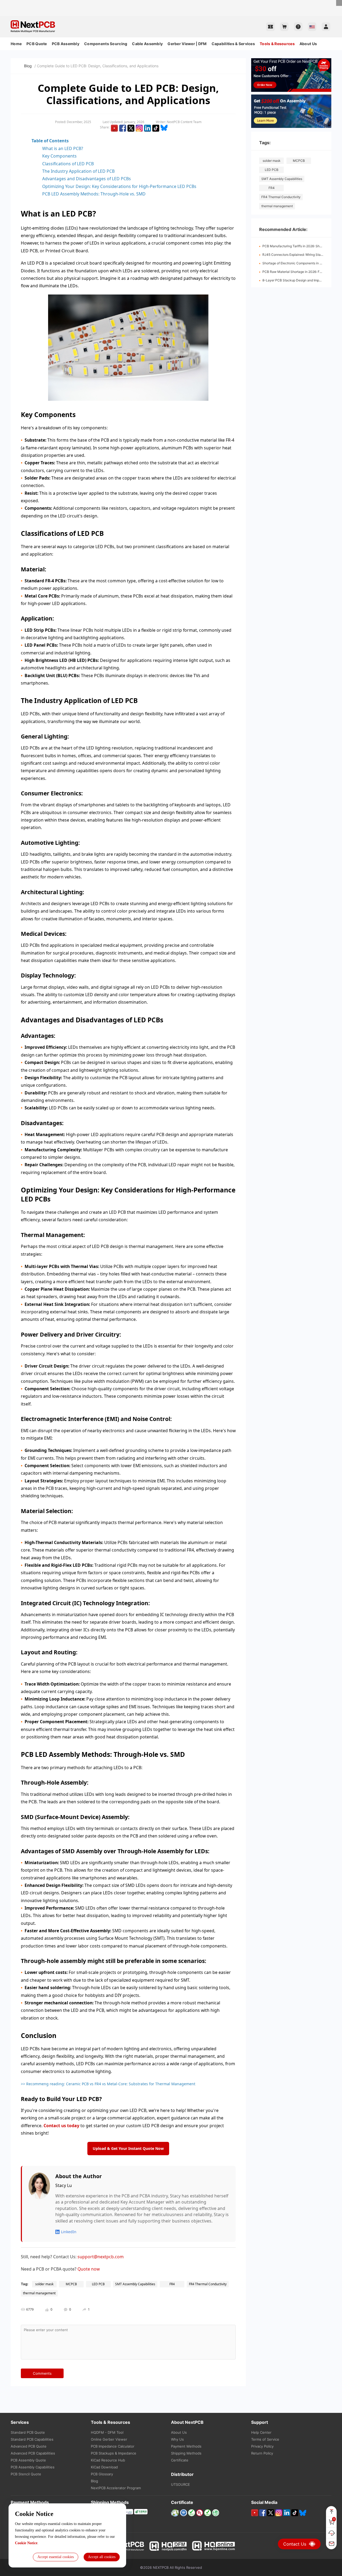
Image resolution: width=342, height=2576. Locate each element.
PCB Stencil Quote (26, 2474)
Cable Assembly (147, 44)
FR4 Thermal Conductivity (281, 197)
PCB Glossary (102, 2474)
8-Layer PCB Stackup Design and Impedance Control (302, 280)
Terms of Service (265, 2439)
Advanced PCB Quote (29, 2446)
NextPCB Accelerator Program (116, 2488)
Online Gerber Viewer (109, 2439)
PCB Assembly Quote (28, 2460)
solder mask (272, 161)
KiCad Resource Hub (108, 2460)
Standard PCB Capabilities (32, 2439)
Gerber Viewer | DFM (187, 44)
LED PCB (272, 170)
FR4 (272, 188)
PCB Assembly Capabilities (33, 2467)
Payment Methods (186, 2446)
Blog (28, 66)
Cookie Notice (26, 2543)
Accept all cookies (102, 2557)
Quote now (89, 2269)
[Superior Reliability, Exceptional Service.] (171, 2)
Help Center (261, 2432)
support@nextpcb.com (101, 2257)
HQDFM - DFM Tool (107, 2432)
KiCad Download (104, 2467)
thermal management (277, 206)
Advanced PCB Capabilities (33, 2453)
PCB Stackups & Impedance (114, 2453)
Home (16, 44)
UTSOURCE (180, 2484)
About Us (308, 44)
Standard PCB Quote (28, 2432)
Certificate (180, 2460)
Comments (42, 2373)
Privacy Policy (262, 2446)
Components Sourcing (106, 44)
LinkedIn (69, 2232)
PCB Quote (37, 44)
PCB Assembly (66, 44)
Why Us (177, 2439)
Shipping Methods (186, 2453)
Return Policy (262, 2453)
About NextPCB (187, 2422)
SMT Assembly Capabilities (282, 179)
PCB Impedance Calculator (113, 2446)
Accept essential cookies (56, 2557)
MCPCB (299, 161)
